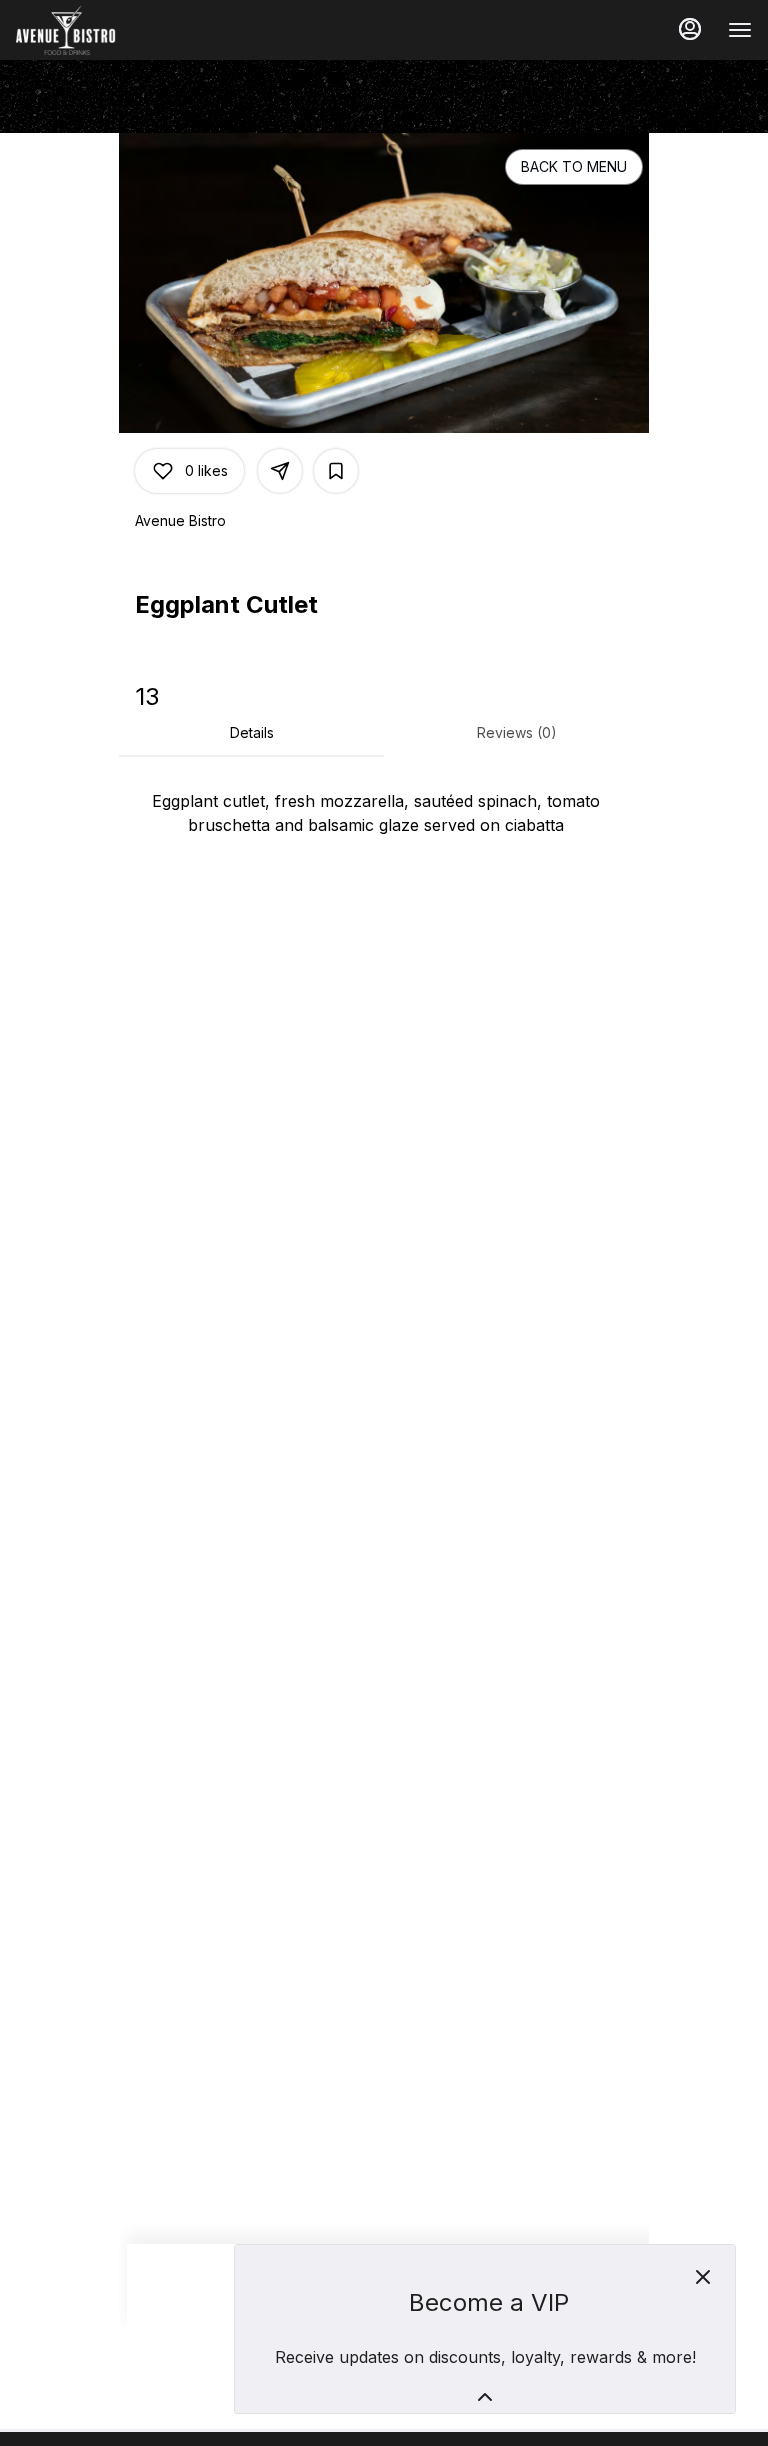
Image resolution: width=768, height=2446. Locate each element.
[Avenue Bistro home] (106, 30)
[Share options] (280, 471)
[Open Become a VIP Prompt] (485, 2397)
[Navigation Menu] (740, 30)
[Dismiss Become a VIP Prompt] (703, 2277)
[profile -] (690, 29)
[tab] (251, 733)
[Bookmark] (336, 471)
